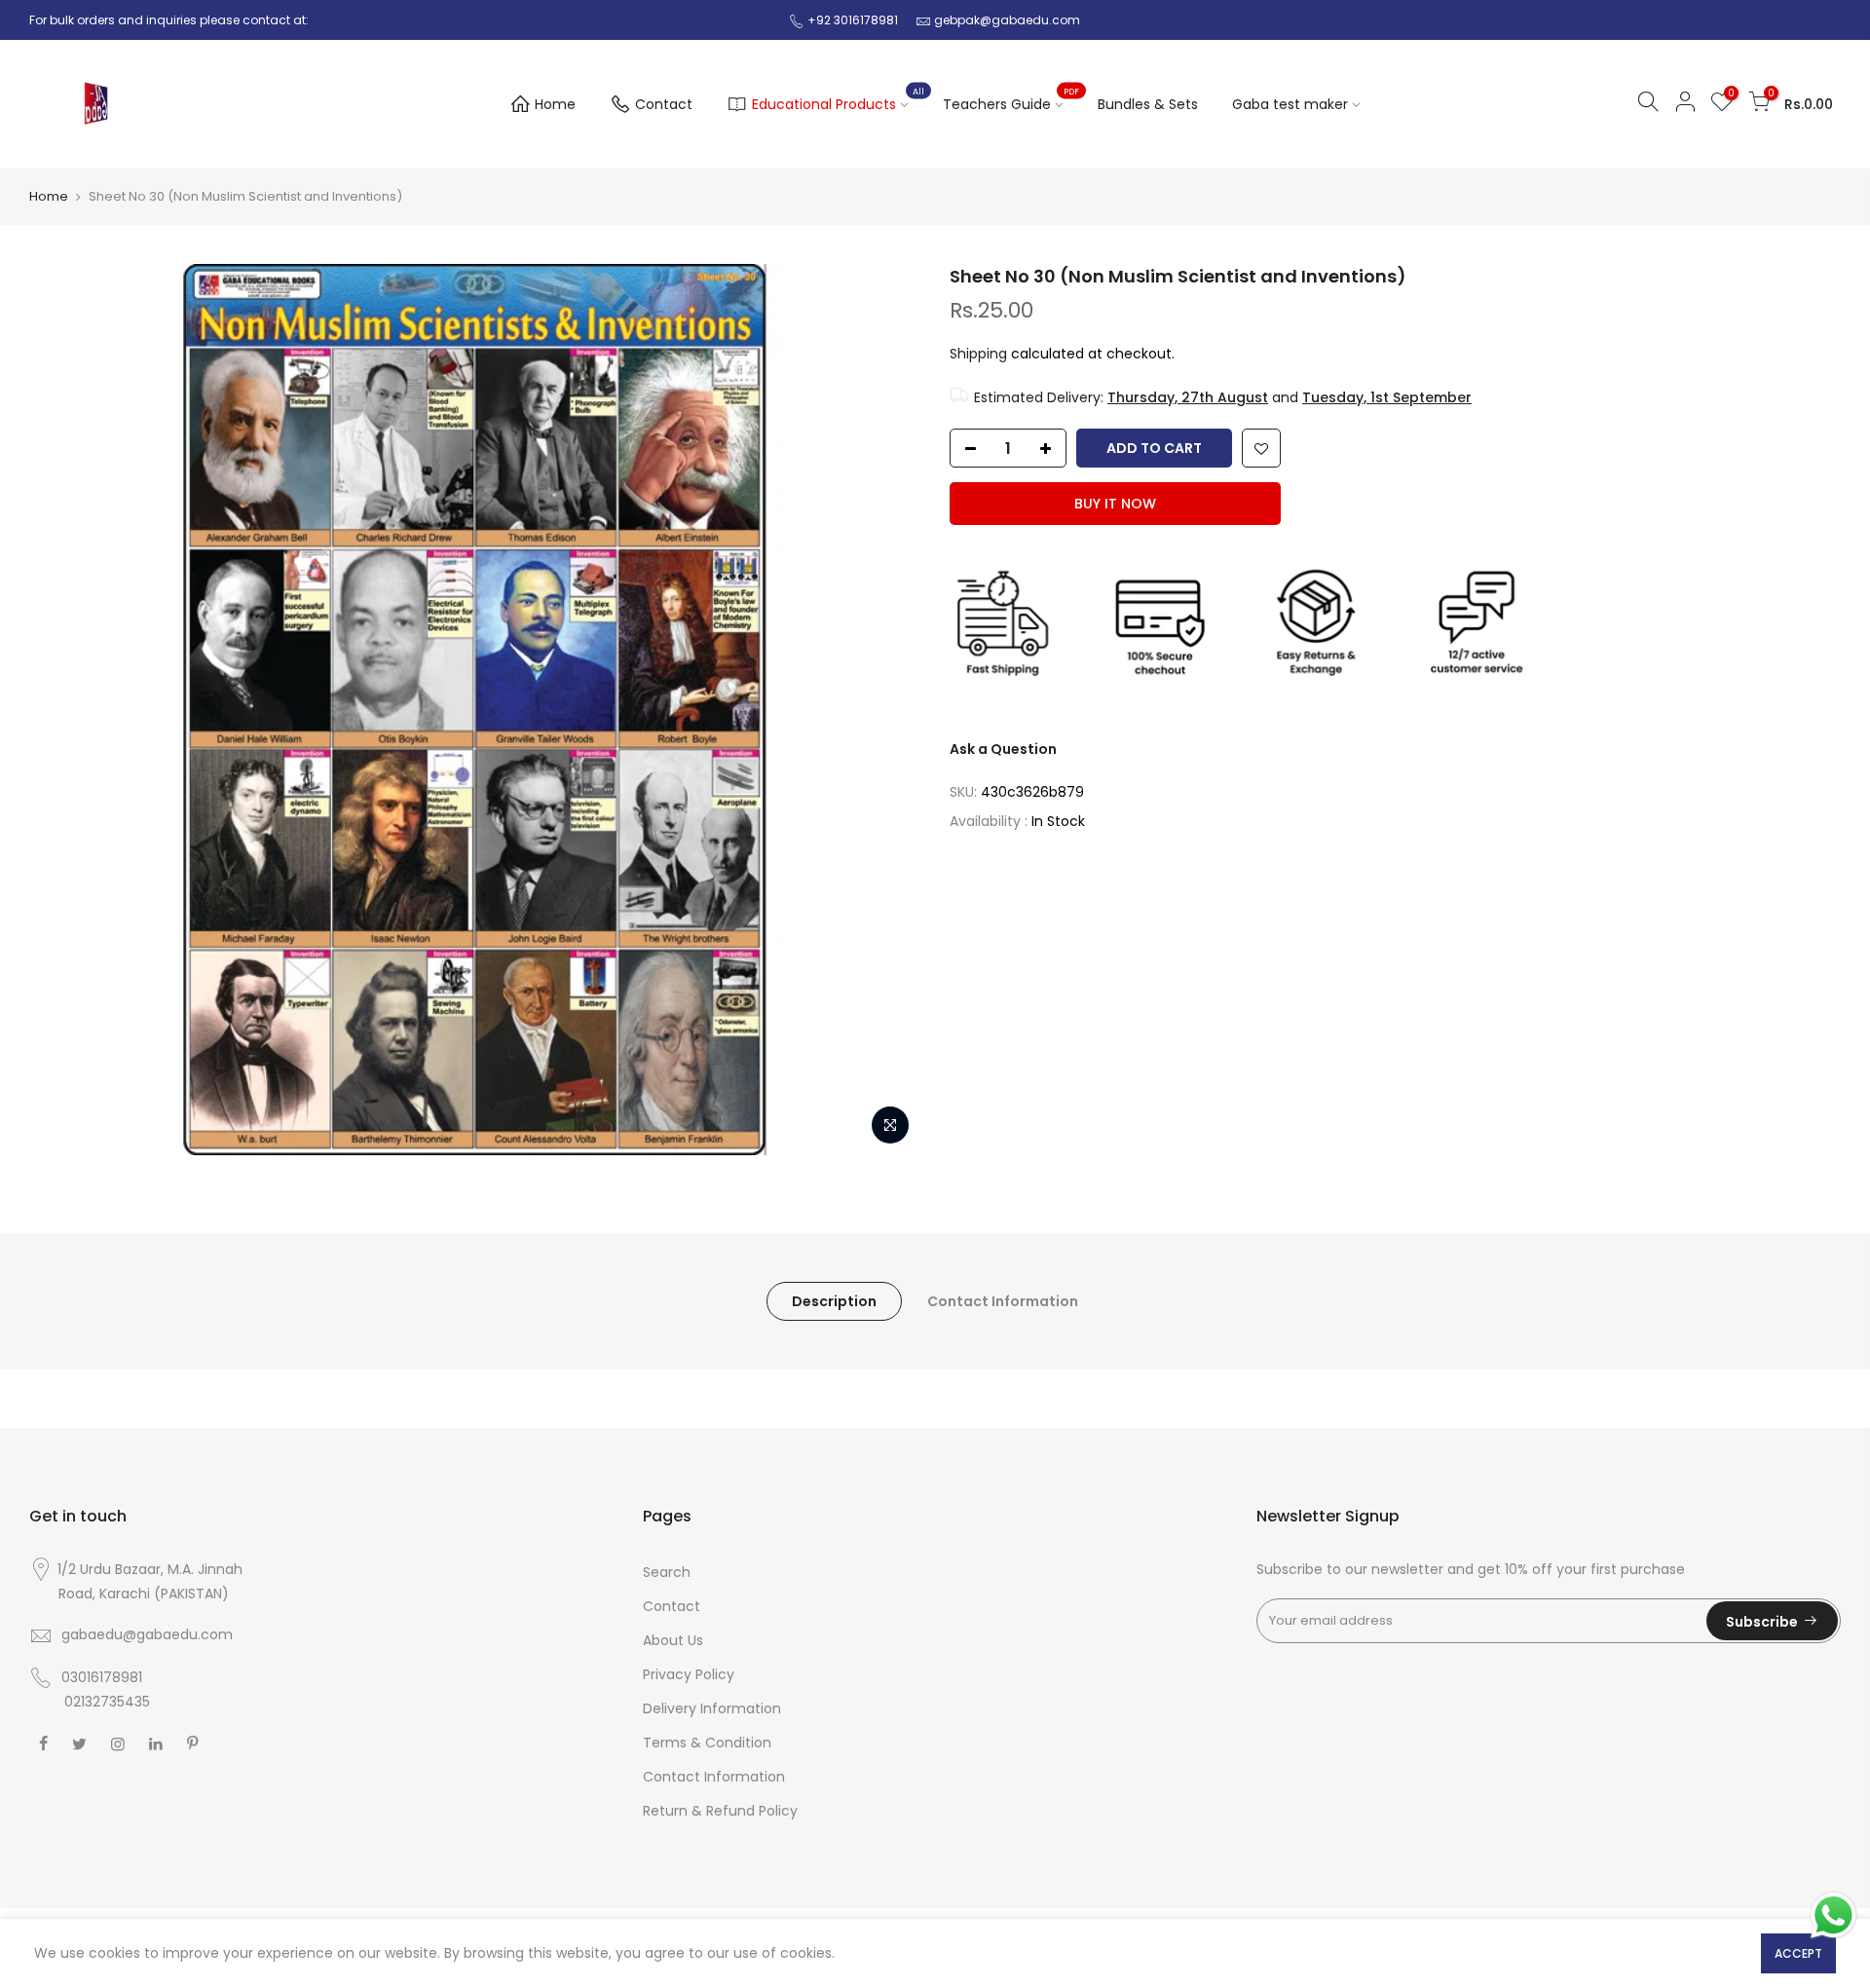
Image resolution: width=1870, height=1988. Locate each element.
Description (834, 1301)
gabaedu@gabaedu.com (147, 1634)
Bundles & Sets (1148, 104)
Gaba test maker (1290, 104)
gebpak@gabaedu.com (1007, 20)
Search (667, 1572)
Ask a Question (1003, 749)
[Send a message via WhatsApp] (1833, 1915)
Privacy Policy (689, 1674)
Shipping (978, 354)
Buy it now (1115, 504)
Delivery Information (712, 1708)
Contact (664, 104)
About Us (673, 1640)
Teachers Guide (1011, 100)
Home (555, 104)
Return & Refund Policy (720, 1811)
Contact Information (1003, 1301)
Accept (1798, 1953)
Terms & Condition (707, 1743)
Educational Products (838, 100)
